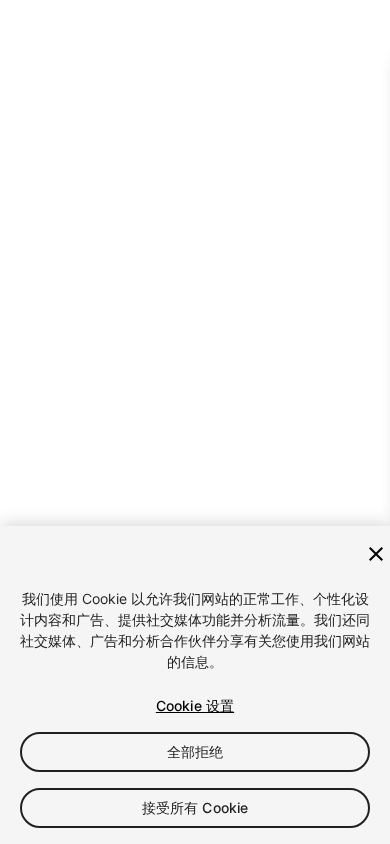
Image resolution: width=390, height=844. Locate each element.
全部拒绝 (195, 751)
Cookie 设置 (195, 705)
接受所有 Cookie (195, 807)
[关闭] (376, 554)
